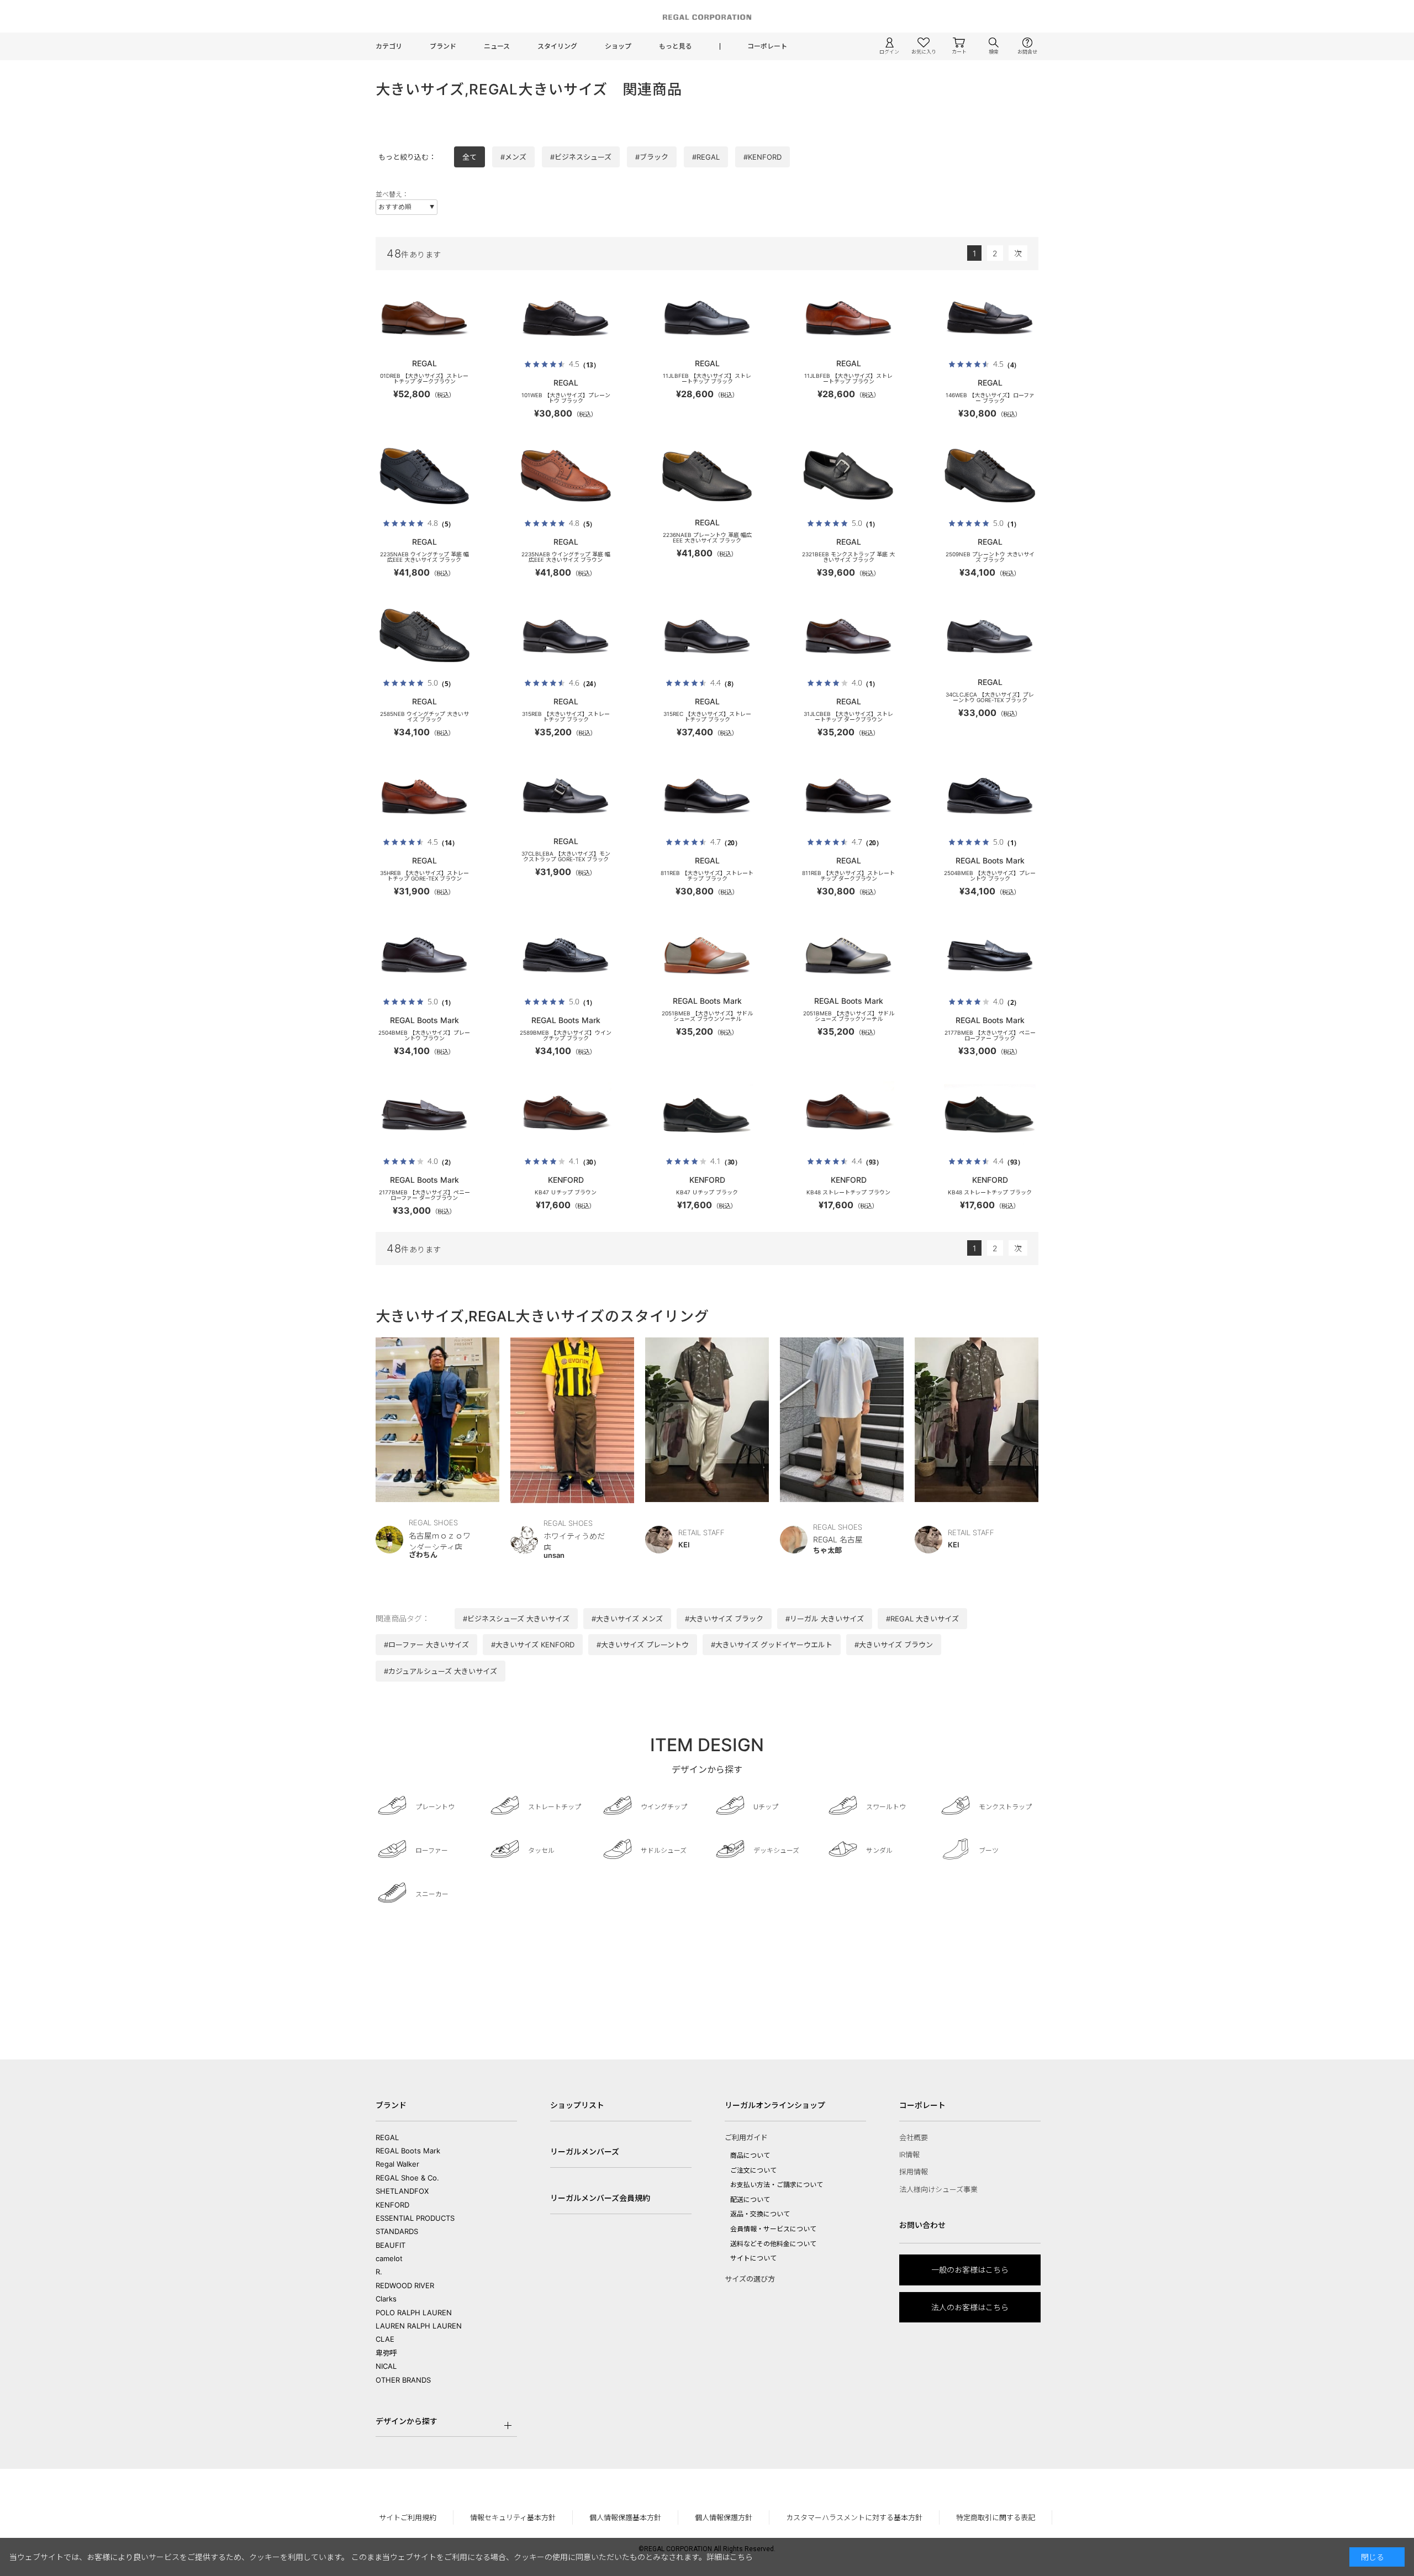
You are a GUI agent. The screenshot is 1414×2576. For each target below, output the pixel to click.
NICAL (386, 2366)
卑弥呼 (386, 2353)
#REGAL (706, 157)
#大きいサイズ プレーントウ (643, 1645)
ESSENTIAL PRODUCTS (415, 2218)
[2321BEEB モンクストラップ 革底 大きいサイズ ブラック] (848, 477)
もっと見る (676, 46)
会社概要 (914, 2137)
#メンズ (513, 157)
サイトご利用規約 (408, 2517)
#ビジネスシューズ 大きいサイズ (516, 1619)
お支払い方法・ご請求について (777, 2185)
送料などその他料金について (773, 2244)
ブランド (443, 46)
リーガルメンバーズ (585, 2151)
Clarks (386, 2299)
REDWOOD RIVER (405, 2285)
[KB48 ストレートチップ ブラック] (990, 1115)
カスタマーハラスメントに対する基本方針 (854, 2517)
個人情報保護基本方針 (625, 2517)
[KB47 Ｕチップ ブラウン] (566, 1115)
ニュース (497, 46)
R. (379, 2272)
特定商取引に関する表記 (996, 2517)
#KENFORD (763, 157)
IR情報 (909, 2154)
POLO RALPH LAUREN (414, 2312)
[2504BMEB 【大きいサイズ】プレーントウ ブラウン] (424, 955)
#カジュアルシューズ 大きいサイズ (440, 1671)
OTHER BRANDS (403, 2380)
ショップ (618, 46)
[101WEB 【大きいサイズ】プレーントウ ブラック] (566, 318)
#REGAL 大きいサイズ (922, 1619)
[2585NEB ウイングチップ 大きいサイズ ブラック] (424, 636)
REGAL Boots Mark (408, 2151)
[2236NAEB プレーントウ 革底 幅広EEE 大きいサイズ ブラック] (707, 477)
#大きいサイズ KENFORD (533, 1645)
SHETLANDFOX (402, 2191)
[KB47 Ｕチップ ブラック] (707, 1115)
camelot (389, 2258)
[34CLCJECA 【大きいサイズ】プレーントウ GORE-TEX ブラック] (990, 636)
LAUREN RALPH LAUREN (419, 2326)
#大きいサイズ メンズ (627, 1619)
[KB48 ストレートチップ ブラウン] (848, 1115)
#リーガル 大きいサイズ (825, 1619)
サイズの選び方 (750, 2279)
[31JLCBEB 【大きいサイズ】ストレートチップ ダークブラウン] (848, 636)
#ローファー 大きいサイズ (426, 1645)
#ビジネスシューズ (581, 157)
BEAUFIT (391, 2245)
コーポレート (767, 46)
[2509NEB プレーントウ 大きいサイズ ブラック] (990, 477)
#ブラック (652, 157)
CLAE (385, 2339)
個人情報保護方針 (724, 2517)
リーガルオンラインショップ (775, 2105)
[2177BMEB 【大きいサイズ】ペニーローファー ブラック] (990, 955)
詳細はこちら (730, 2557)
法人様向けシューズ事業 (938, 2189)
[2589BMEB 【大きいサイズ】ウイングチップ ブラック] (566, 955)
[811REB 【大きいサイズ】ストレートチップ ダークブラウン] (848, 796)
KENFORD (392, 2205)
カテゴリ (389, 46)
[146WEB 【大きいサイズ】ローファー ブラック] (990, 318)
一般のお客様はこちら (970, 2270)
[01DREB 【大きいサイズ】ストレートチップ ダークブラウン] (424, 318)
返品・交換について (760, 2214)
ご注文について (753, 2170)
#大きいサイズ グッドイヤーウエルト (772, 1645)
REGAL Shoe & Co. (407, 2178)
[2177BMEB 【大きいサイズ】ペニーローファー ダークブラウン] (424, 1115)
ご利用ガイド (746, 2137)
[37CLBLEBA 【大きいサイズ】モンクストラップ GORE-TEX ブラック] (566, 796)
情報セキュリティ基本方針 (513, 2517)
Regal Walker (397, 2164)
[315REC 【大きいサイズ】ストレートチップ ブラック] (707, 636)
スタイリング (557, 46)
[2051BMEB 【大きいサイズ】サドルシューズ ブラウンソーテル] (707, 955)
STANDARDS (397, 2231)
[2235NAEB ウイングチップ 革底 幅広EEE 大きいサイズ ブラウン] (566, 477)
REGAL (387, 2137)
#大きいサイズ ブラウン (894, 1645)
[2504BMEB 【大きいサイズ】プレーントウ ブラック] (990, 796)
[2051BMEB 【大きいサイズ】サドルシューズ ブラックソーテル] (848, 955)
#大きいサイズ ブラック (724, 1619)
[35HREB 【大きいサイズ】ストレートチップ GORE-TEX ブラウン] (424, 796)
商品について (750, 2155)
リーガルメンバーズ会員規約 (600, 2198)
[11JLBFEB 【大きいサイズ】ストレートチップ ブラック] (707, 318)
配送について (750, 2200)
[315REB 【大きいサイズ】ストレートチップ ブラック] (566, 636)
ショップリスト (577, 2105)
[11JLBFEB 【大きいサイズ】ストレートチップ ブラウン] (848, 318)
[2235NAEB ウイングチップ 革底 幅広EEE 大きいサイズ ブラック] (424, 477)
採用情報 (914, 2172)
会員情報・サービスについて (773, 2229)
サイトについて (753, 2258)
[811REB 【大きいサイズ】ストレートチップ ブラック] (707, 796)
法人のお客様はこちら (970, 2307)
